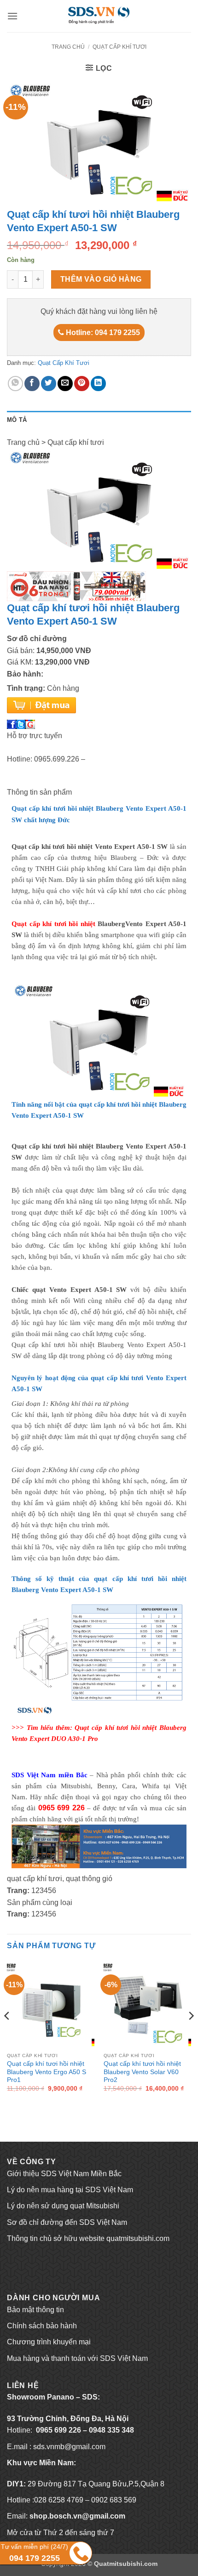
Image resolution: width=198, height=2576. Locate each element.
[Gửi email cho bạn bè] (65, 384)
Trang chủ (68, 47)
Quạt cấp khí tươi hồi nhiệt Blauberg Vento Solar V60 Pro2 (142, 2072)
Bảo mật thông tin (35, 2310)
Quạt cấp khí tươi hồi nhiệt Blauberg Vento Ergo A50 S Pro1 (47, 2072)
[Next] (191, 2034)
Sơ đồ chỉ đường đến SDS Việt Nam (67, 2222)
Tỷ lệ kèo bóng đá (36, 2255)
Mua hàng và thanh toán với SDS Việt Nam (77, 2358)
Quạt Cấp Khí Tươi (119, 47)
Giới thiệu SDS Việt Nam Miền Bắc (64, 2174)
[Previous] (7, 2034)
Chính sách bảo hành (42, 2326)
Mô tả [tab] (17, 420)
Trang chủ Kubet (34, 2271)
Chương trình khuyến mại (49, 2342)
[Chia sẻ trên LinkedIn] (98, 384)
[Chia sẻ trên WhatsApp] (15, 384)
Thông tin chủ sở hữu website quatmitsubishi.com (88, 2238)
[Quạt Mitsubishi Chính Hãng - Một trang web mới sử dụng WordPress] (99, 16)
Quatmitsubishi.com (126, 2564)
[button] (12, 16)
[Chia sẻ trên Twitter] (49, 384)
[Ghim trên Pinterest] (82, 384)
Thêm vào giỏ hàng (101, 279)
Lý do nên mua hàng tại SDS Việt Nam (70, 2190)
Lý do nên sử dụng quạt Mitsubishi (63, 2206)
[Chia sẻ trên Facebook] (32, 384)
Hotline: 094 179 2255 (102, 333)
